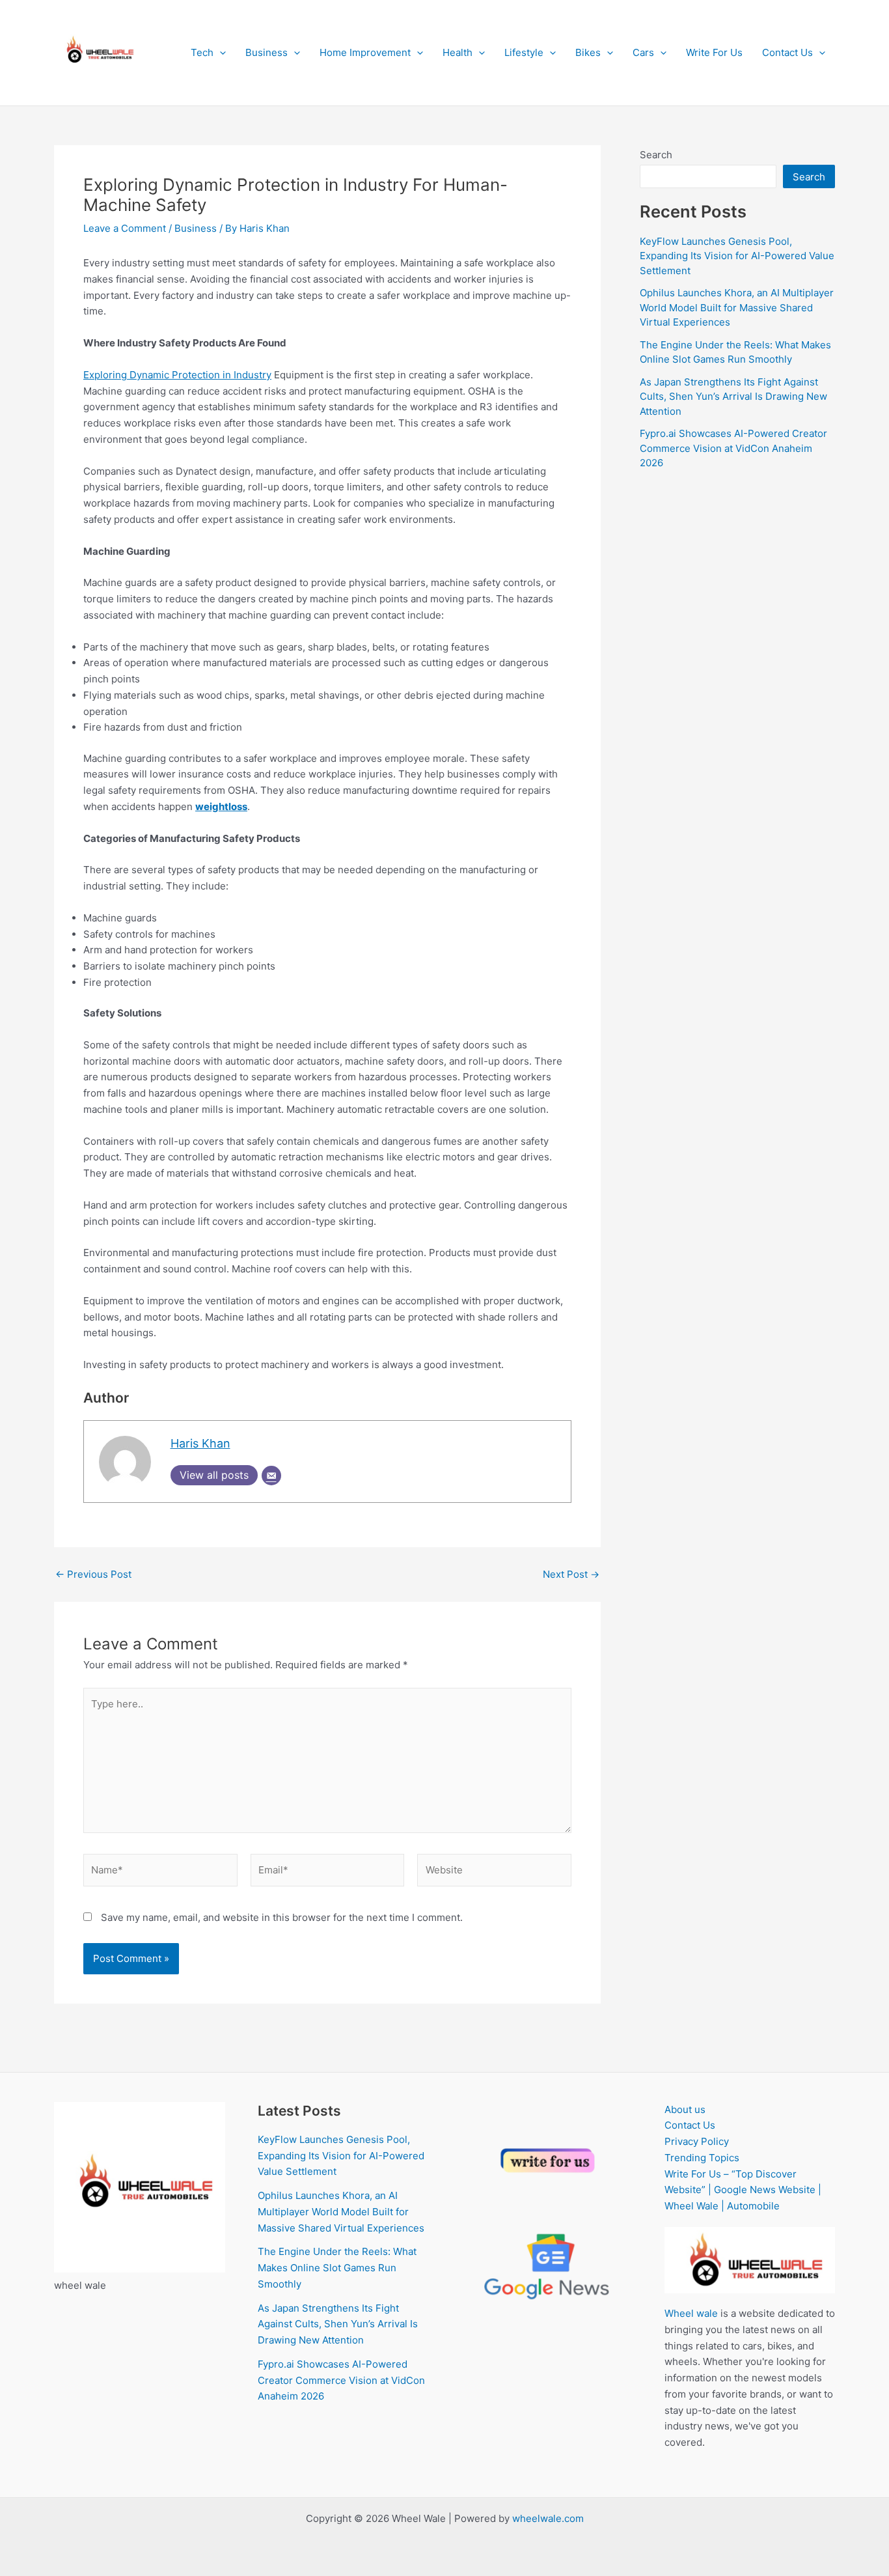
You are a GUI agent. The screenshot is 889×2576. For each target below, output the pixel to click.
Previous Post (93, 1574)
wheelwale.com (548, 2518)
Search (656, 155)
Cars (643, 52)
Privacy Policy (697, 2141)
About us (685, 2109)
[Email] (271, 1476)
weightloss (221, 806)
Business (267, 52)
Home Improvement (365, 52)
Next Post (571, 1574)
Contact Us (787, 52)
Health (458, 52)
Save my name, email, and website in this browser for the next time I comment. (282, 1917)
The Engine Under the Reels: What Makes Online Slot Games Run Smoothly (337, 2268)
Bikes (588, 52)
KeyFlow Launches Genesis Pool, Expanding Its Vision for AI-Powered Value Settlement (737, 256)
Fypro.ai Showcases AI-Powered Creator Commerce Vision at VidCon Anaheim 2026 (733, 448)
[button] (220, 53)
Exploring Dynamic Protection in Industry (177, 375)
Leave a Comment (125, 228)
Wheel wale (691, 2313)
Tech (202, 52)
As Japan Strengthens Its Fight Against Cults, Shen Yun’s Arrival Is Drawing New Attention (733, 397)
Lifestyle (524, 52)
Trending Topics (702, 2158)
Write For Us (714, 52)
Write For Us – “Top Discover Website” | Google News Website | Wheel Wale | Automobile (743, 2190)
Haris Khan (200, 1443)
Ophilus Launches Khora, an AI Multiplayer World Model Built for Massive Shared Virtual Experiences (737, 307)
